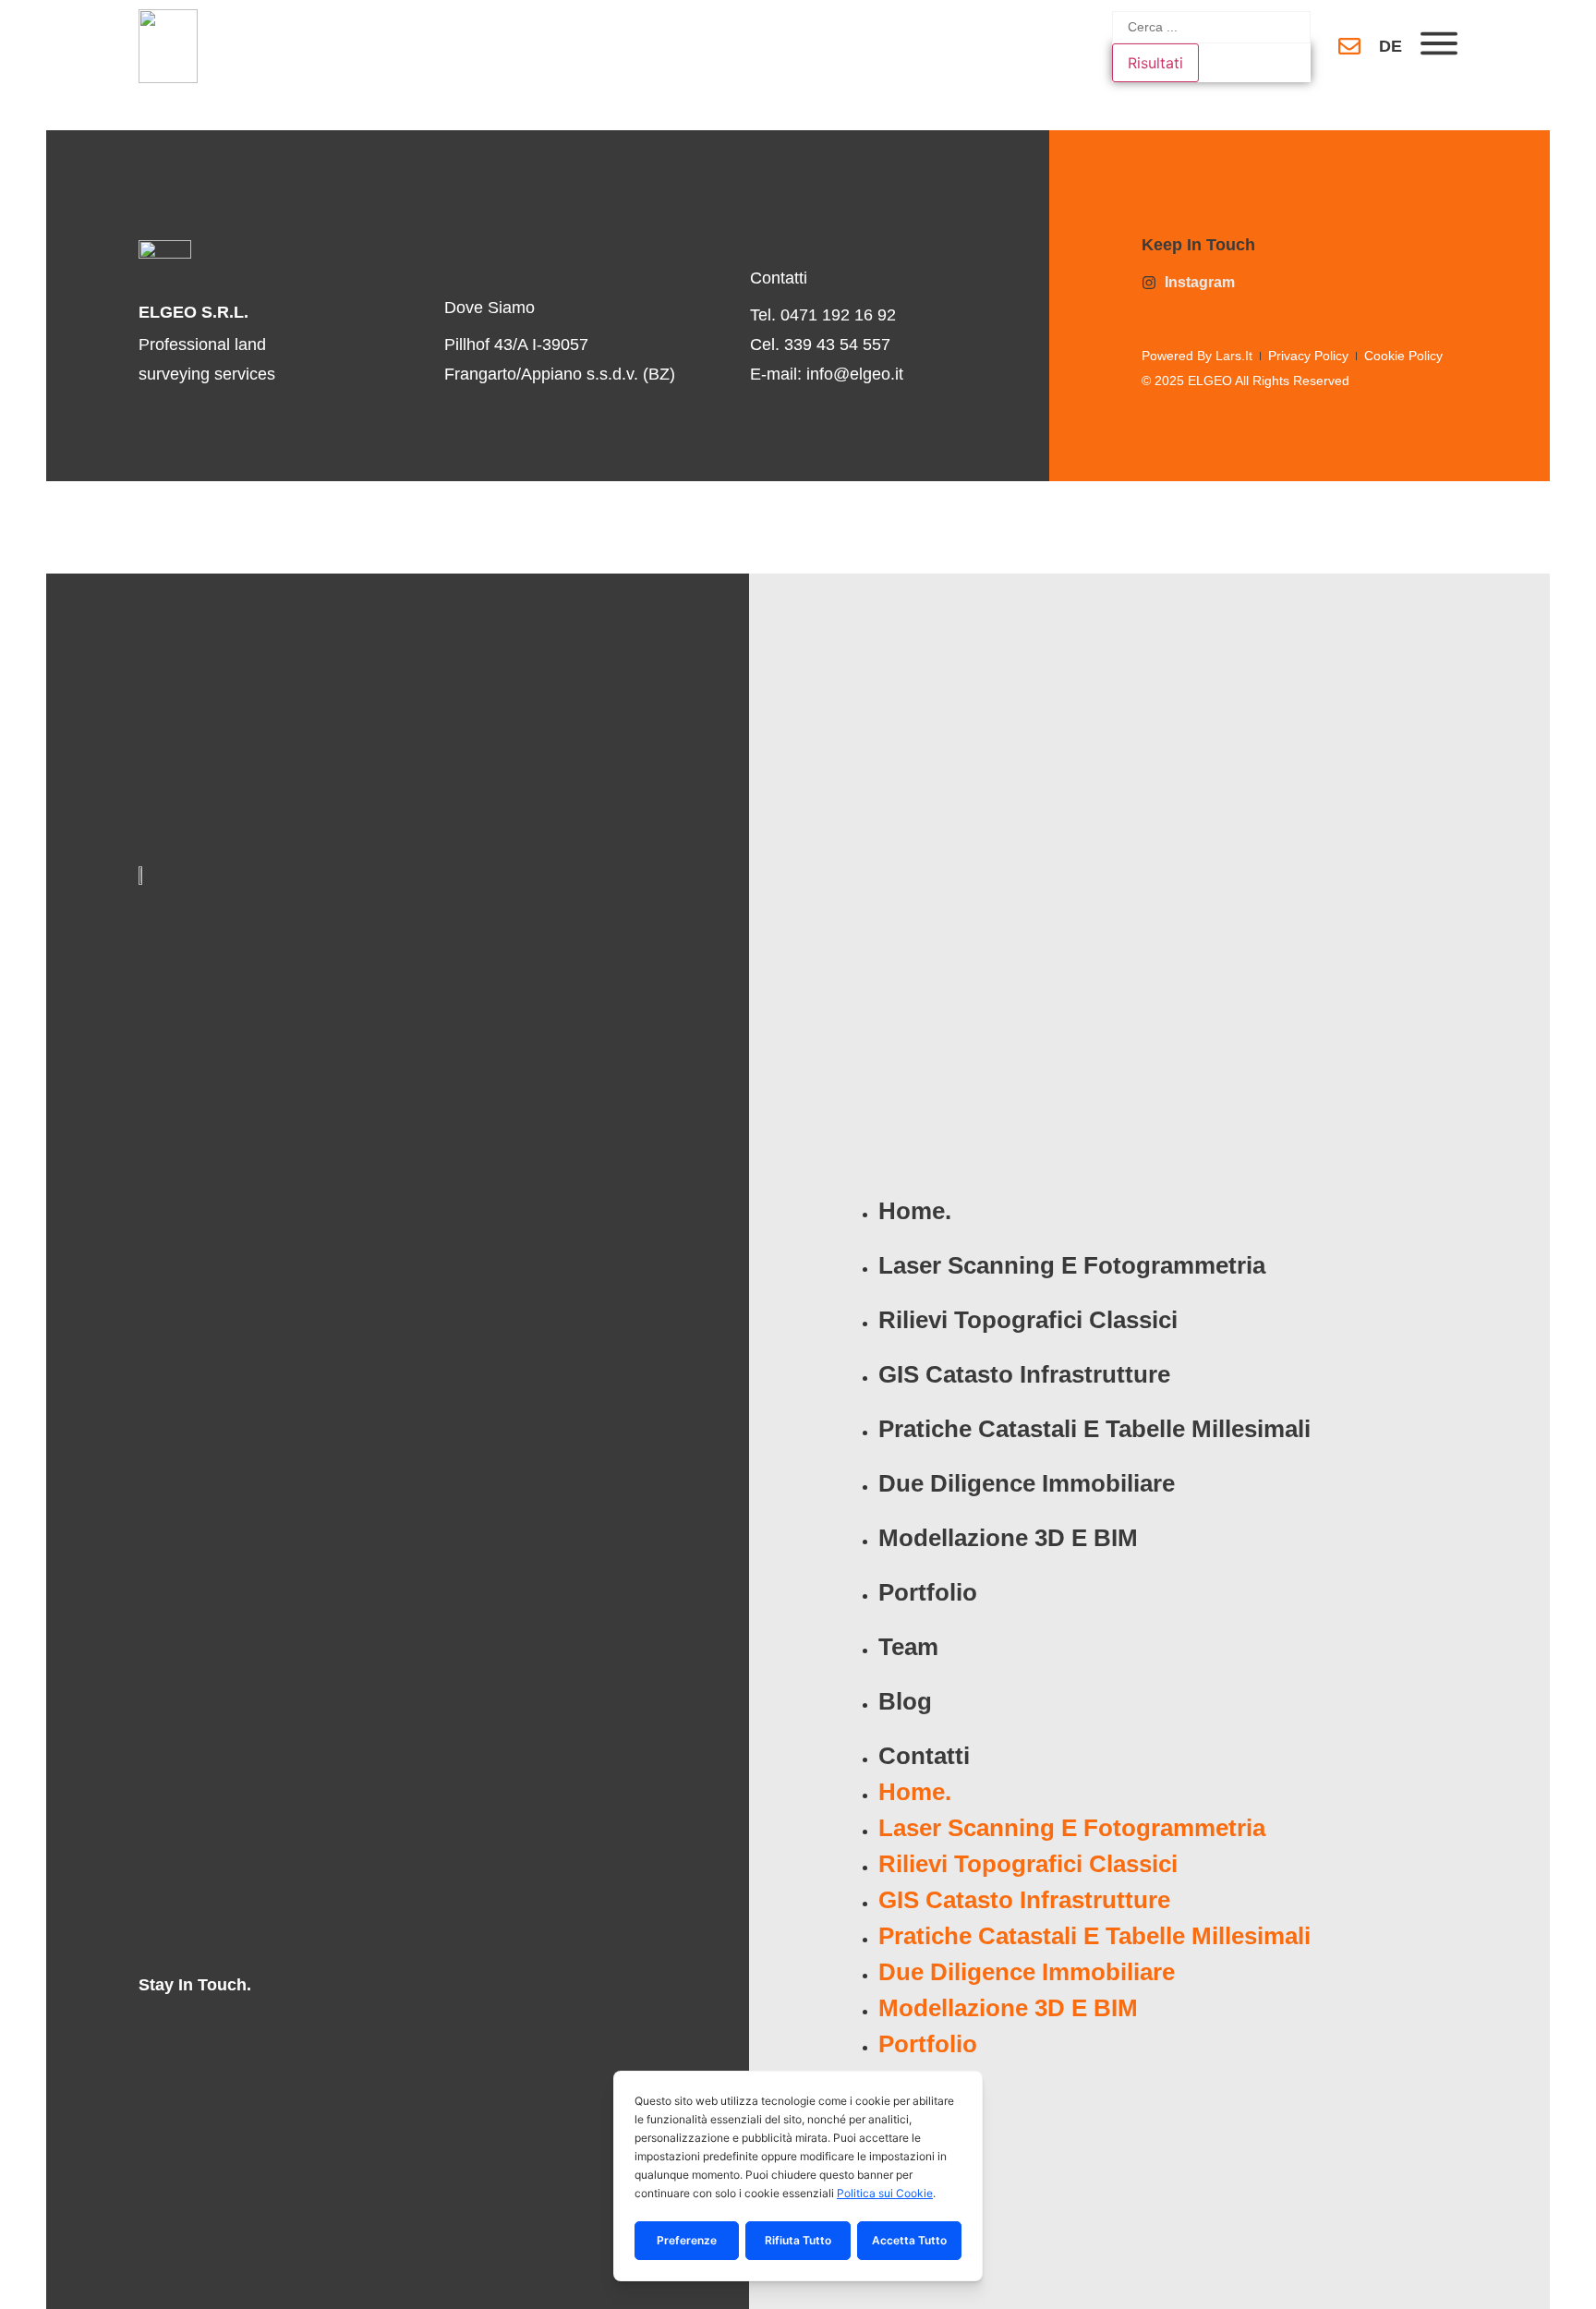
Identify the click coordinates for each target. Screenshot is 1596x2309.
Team (908, 1647)
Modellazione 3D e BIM (1008, 1538)
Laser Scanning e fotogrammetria (1072, 1265)
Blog (905, 1701)
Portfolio (928, 1592)
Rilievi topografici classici (1028, 1320)
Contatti (924, 1756)
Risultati (1155, 63)
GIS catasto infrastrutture (1024, 1374)
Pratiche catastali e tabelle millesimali (1094, 1429)
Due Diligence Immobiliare (1027, 1483)
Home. (915, 1211)
